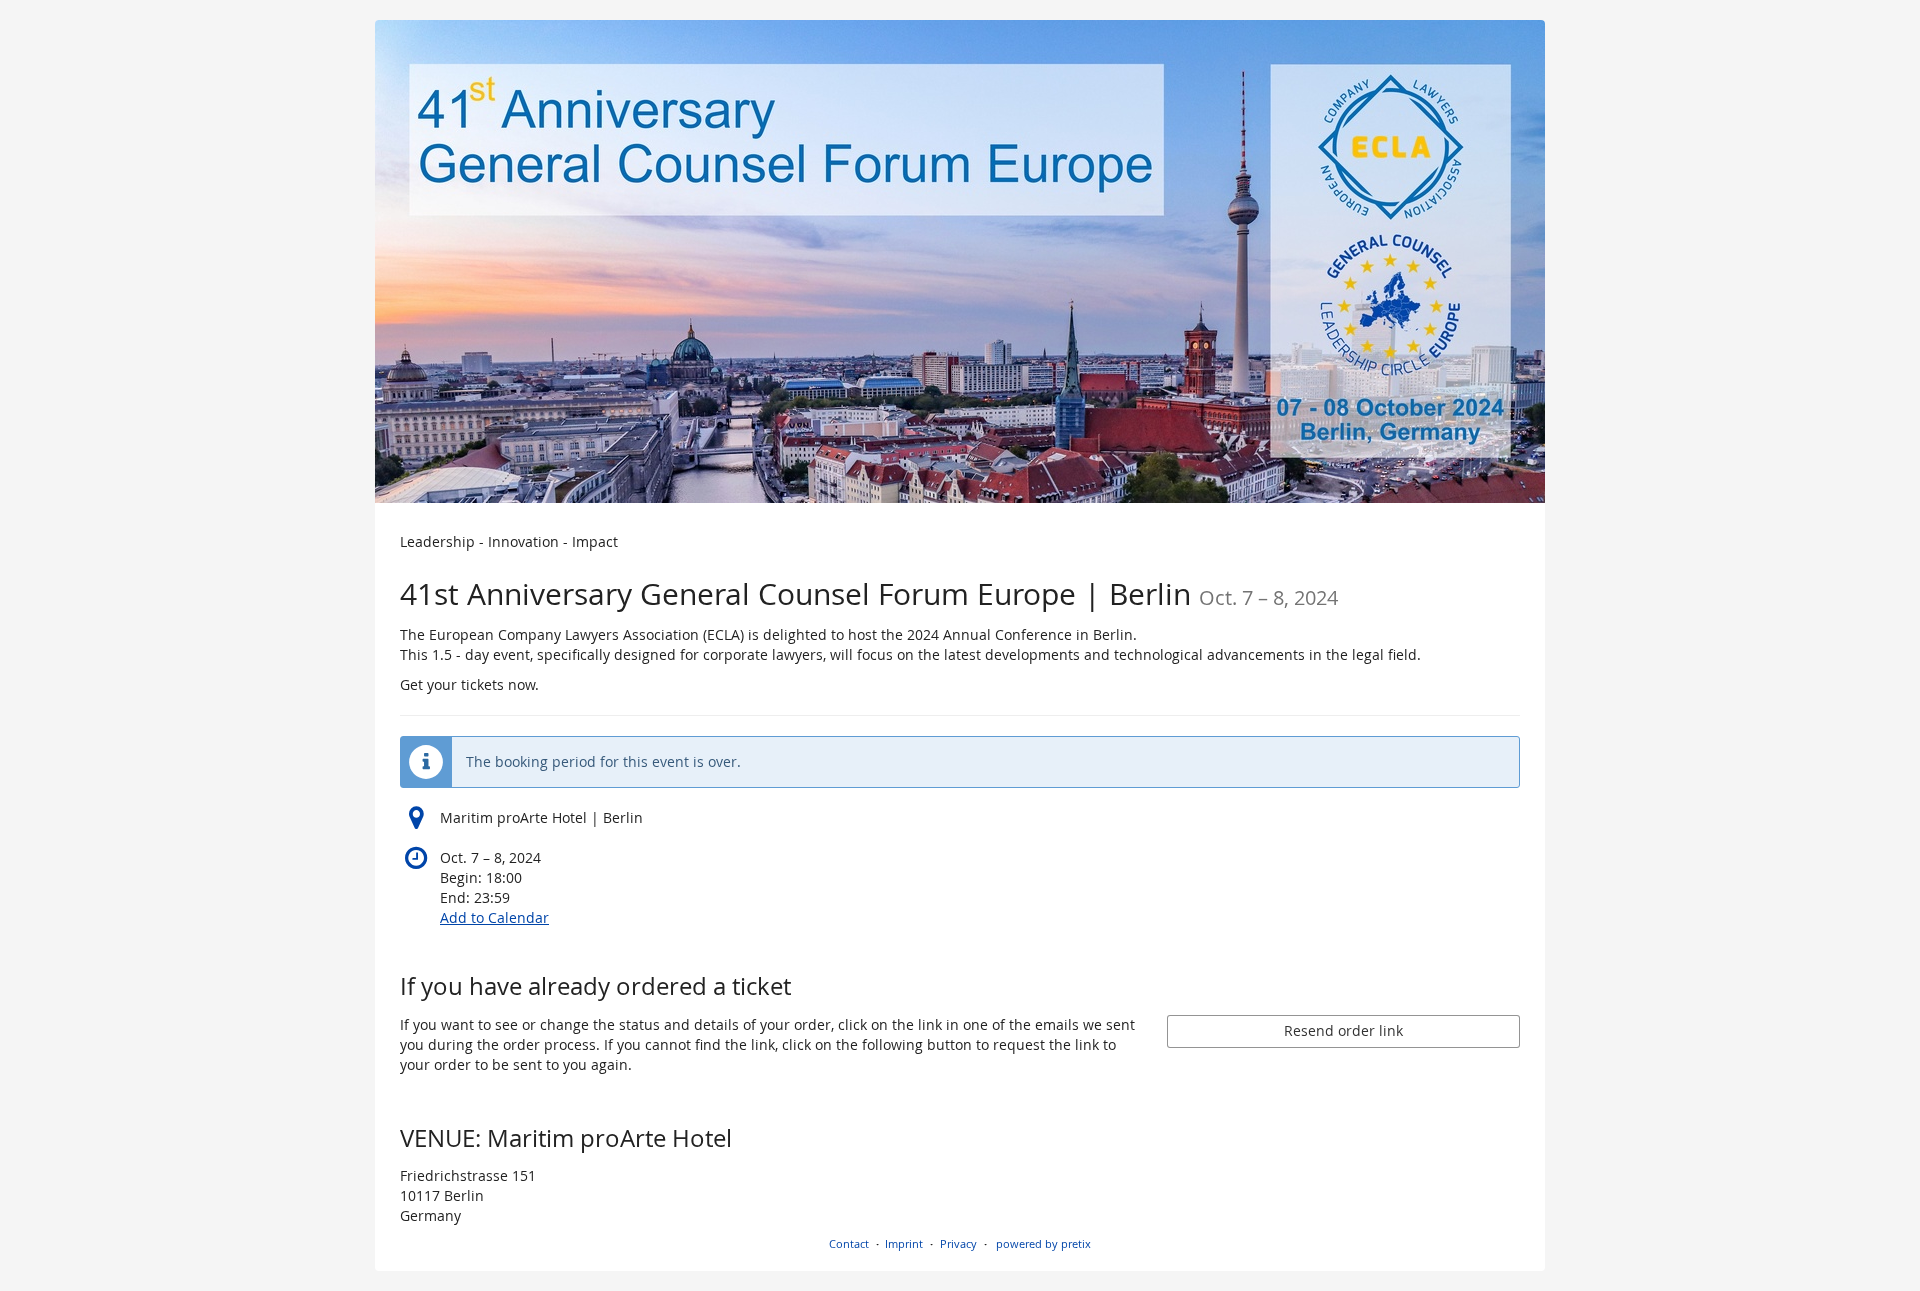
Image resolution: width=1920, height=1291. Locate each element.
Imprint (904, 1243)
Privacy (958, 1243)
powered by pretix (1043, 1243)
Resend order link (1343, 1030)
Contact (849, 1243)
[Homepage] (960, 261)
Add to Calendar (494, 917)
